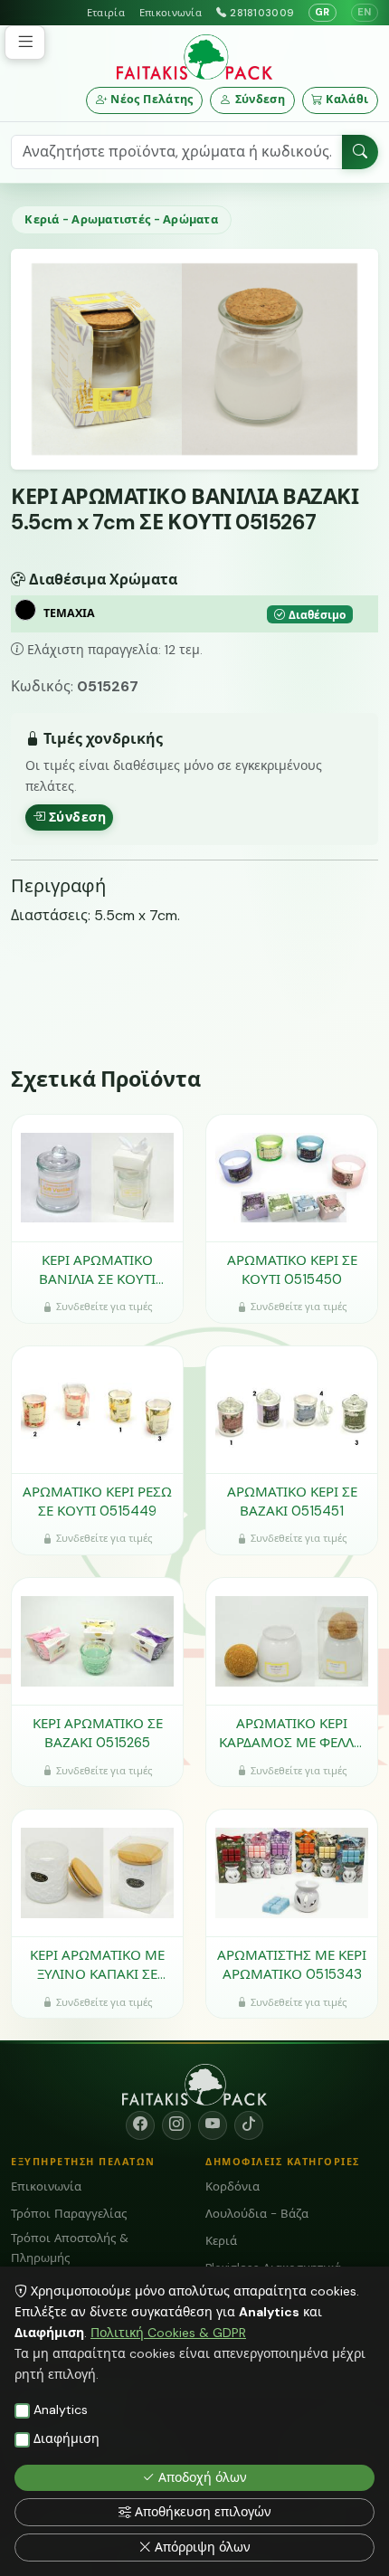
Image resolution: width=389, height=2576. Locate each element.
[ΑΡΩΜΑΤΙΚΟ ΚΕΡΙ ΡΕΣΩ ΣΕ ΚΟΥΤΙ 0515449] (97, 1410)
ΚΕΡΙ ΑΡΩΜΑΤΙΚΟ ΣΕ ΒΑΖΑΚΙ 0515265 (98, 1733)
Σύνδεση (261, 100)
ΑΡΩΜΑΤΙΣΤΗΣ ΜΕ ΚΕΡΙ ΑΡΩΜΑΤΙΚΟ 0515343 (292, 1965)
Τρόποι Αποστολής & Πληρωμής (70, 2248)
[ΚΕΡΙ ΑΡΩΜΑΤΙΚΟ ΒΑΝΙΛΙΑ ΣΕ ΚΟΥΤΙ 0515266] (97, 1178)
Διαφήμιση (66, 2438)
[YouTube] (213, 2125)
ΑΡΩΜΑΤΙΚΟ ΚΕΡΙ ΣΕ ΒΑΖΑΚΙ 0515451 (292, 1502)
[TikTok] (249, 2125)
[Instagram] (176, 2125)
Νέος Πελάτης (152, 100)
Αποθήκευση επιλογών (203, 2512)
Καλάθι (347, 100)
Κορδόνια (232, 2186)
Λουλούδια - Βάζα (257, 2214)
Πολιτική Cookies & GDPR (168, 2333)
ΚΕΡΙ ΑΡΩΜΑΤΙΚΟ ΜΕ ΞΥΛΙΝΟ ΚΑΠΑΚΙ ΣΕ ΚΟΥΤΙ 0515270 (97, 1965)
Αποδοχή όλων (203, 2477)
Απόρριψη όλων (203, 2547)
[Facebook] (140, 2125)
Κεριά (221, 2241)
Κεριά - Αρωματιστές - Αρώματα (121, 219)
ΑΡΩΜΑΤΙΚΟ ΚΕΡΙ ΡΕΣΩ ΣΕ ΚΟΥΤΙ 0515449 (97, 1502)
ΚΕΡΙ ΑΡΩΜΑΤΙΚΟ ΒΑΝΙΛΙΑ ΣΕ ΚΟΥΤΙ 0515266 (97, 1270)
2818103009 (262, 13)
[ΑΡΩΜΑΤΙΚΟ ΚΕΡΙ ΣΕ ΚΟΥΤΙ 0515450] (292, 1178)
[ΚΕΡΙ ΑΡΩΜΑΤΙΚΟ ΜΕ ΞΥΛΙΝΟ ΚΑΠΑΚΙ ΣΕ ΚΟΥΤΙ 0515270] (97, 1873)
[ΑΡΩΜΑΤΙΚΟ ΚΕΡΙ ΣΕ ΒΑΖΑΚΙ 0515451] (292, 1410)
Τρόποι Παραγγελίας (69, 2214)
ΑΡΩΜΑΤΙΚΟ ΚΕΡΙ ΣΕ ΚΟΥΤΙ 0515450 (292, 1270)
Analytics (61, 2410)
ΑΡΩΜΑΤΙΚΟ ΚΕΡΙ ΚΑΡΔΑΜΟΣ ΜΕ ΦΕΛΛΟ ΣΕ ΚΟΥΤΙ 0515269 (292, 1733)
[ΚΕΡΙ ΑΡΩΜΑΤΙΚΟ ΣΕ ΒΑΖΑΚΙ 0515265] (97, 1641)
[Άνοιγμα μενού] (25, 43)
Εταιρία (106, 13)
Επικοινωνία (171, 13)
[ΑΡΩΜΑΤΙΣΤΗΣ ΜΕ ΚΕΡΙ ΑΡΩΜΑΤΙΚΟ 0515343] (292, 1873)
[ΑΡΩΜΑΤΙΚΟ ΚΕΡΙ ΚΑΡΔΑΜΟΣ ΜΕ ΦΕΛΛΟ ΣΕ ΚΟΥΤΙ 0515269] (292, 1641)
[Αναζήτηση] (360, 152)
